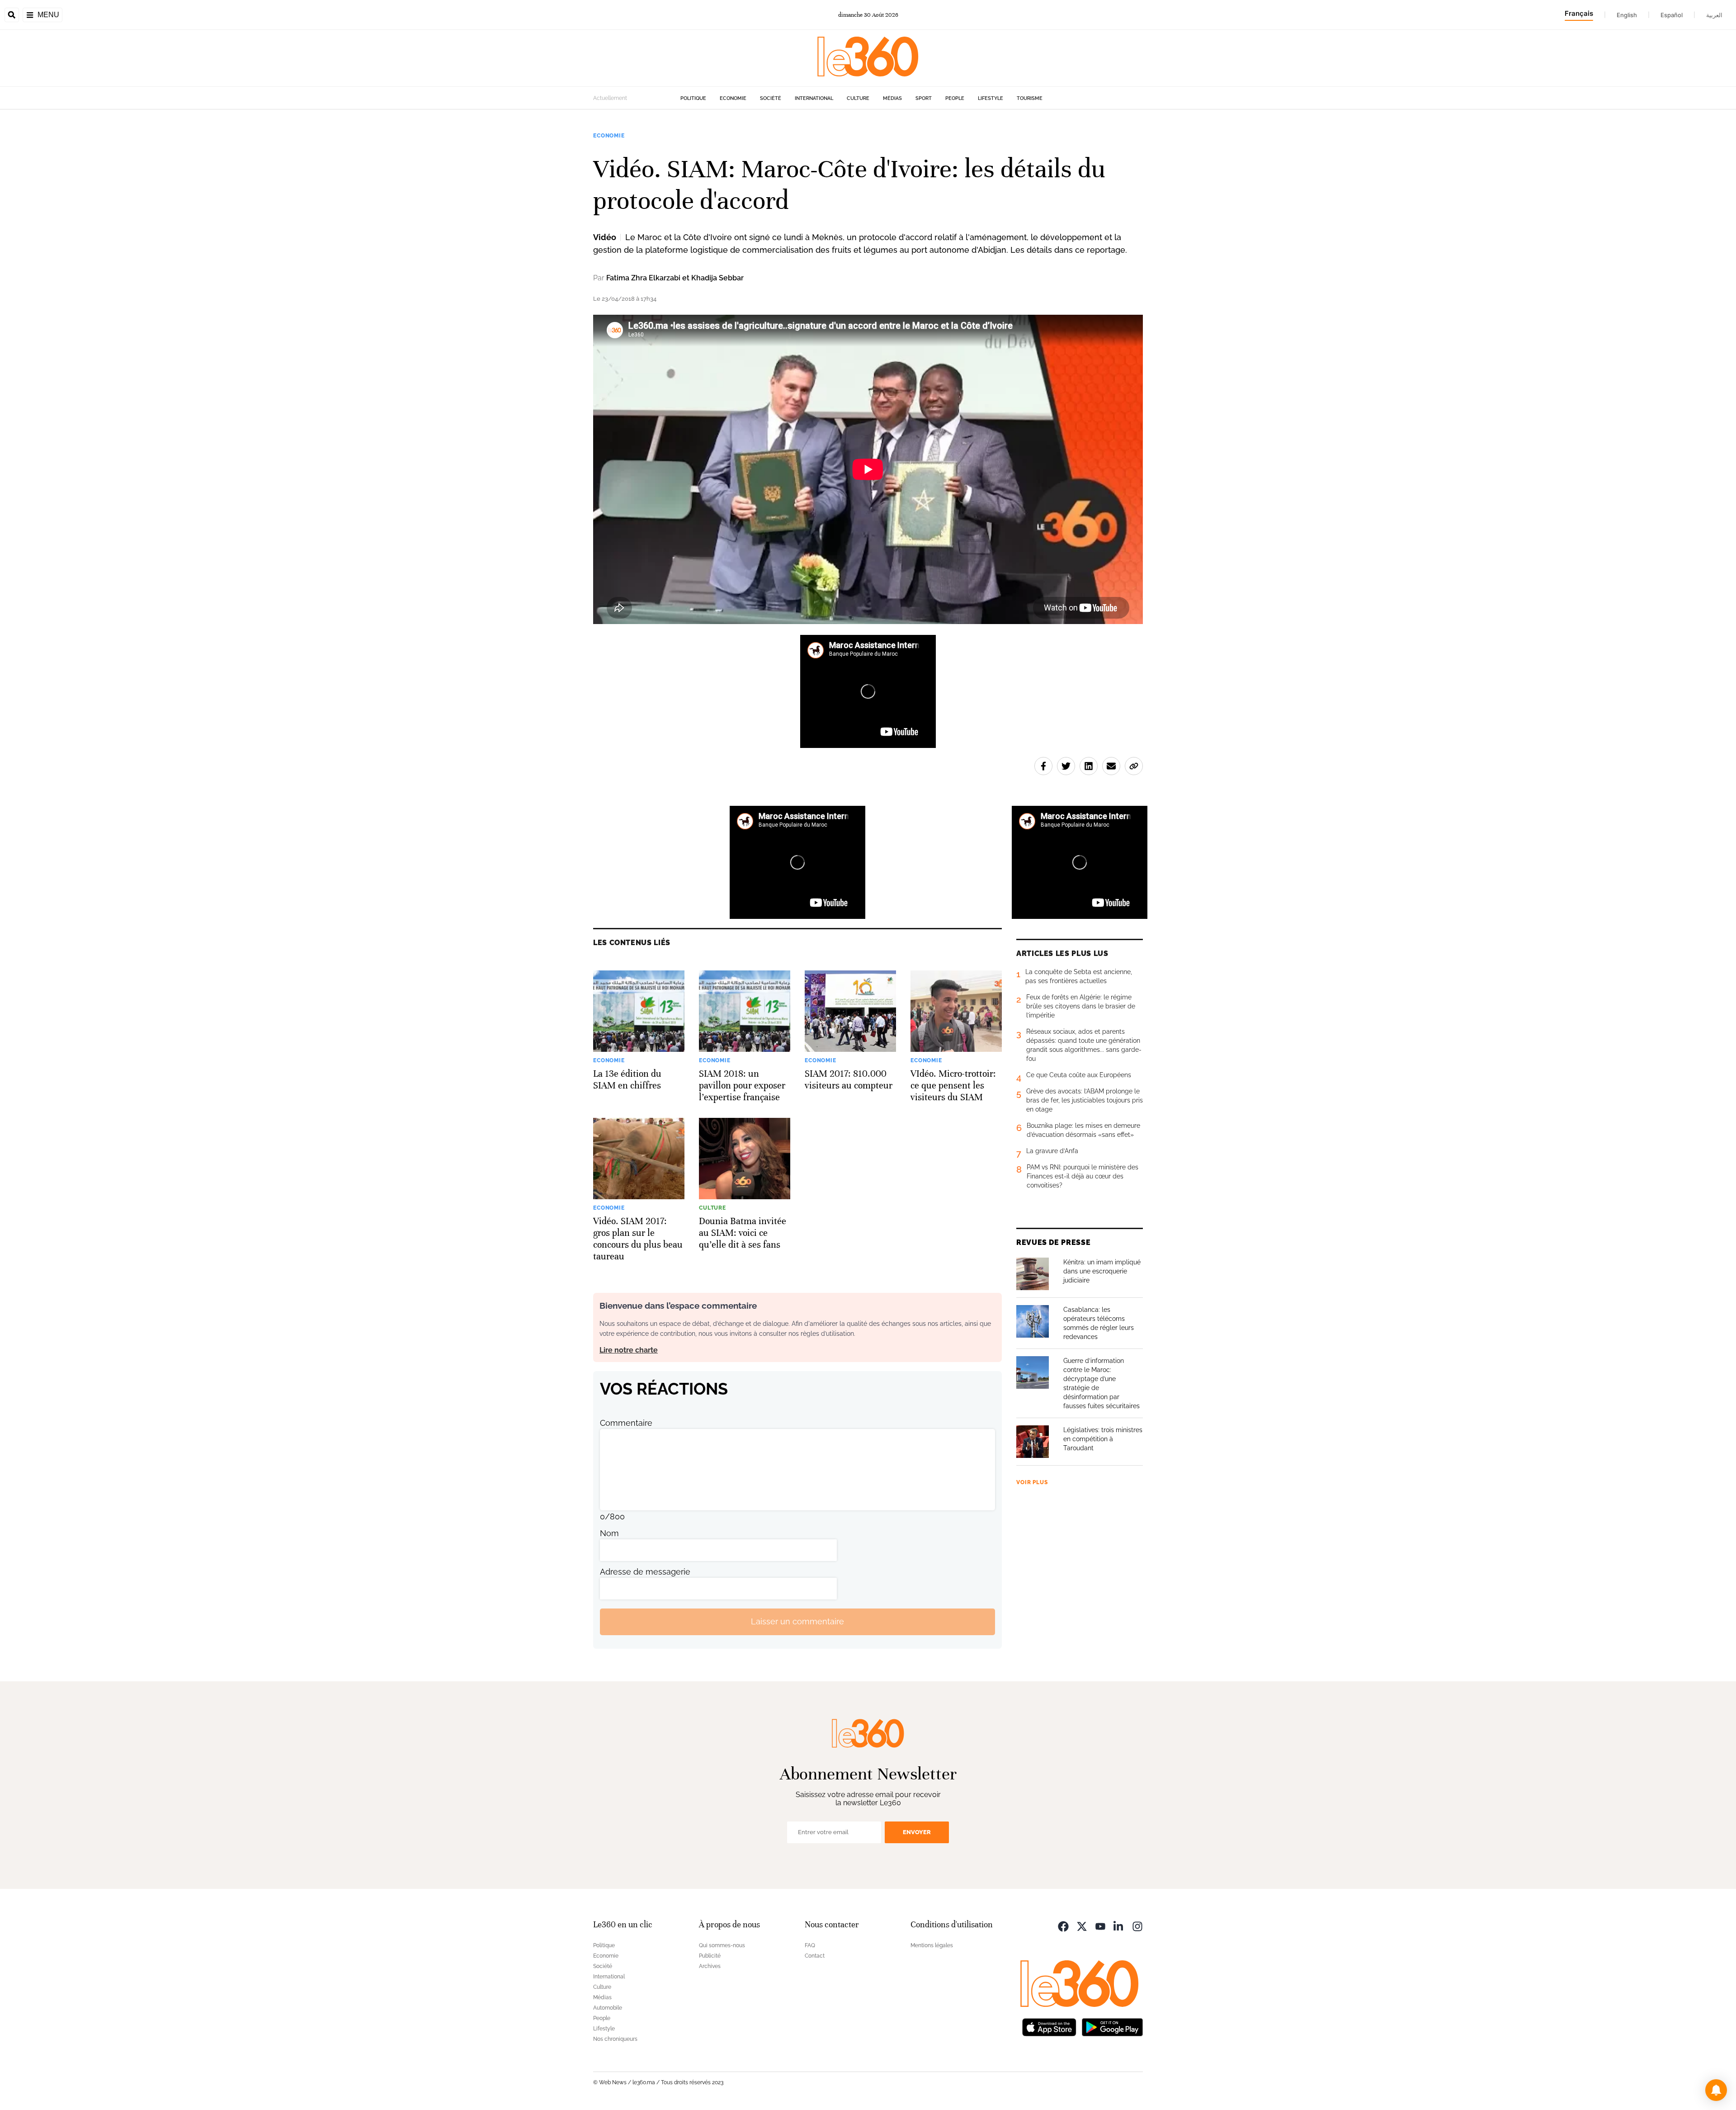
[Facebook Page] (1063, 1926)
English (1627, 15)
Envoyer (917, 1832)
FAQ (810, 1945)
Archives (710, 1966)
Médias (892, 98)
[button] (1716, 2090)
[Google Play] (1112, 2027)
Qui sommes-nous (722, 1945)
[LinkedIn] (1119, 1926)
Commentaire (626, 1423)
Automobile (608, 2008)
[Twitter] (1082, 1926)
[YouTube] (1100, 1926)
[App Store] (1049, 2027)
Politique (693, 98)
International (814, 98)
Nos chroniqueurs (615, 2039)
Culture (858, 98)
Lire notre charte (629, 1350)
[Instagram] (1137, 1926)
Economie (733, 98)
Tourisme (1030, 98)
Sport (924, 98)
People (955, 98)
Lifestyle (991, 98)
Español (1672, 15)
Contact (815, 1956)
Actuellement (610, 98)
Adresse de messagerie (645, 1572)
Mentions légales (932, 1945)
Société (771, 98)
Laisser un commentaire (797, 1621)
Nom (609, 1533)
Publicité (710, 1956)
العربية (1714, 15)
